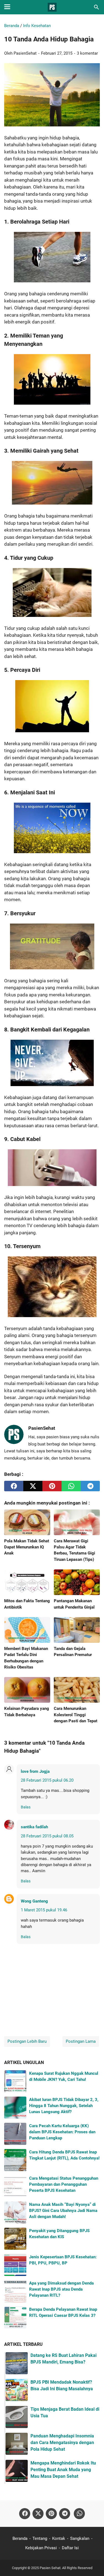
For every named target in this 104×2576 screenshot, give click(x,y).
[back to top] (93, 2564)
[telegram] (90, 1486)
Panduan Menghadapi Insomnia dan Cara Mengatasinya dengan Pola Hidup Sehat (62, 2443)
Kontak (59, 2538)
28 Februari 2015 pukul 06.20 (47, 1780)
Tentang (40, 2538)
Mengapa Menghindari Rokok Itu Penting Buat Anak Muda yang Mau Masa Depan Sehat (63, 2470)
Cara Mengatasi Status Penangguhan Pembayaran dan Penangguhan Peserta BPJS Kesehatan (64, 2184)
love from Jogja (35, 1771)
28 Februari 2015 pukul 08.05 (47, 1836)
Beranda (20, 2538)
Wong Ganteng (34, 1901)
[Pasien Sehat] (52, 7)
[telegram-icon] (65, 2514)
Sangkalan (80, 2538)
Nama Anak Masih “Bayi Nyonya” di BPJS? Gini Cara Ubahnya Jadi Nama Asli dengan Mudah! (63, 2211)
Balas (26, 1807)
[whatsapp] (71, 1486)
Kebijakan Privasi (41, 2548)
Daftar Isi (70, 2548)
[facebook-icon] (25, 2514)
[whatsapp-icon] (79, 2514)
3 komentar (87, 53)
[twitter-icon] (38, 2514)
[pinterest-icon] (51, 2514)
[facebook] (14, 1486)
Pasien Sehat (50, 2568)
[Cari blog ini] (97, 7)
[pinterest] (52, 1486)
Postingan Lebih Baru (27, 2041)
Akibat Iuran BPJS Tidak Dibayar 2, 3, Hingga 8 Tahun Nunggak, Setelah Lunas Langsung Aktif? (64, 2106)
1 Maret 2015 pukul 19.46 (44, 1910)
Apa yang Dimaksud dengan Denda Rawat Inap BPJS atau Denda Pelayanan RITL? (61, 2289)
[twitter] (33, 1486)
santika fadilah (34, 1827)
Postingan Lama (81, 2041)
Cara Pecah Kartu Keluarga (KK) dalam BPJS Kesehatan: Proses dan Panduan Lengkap (62, 2132)
